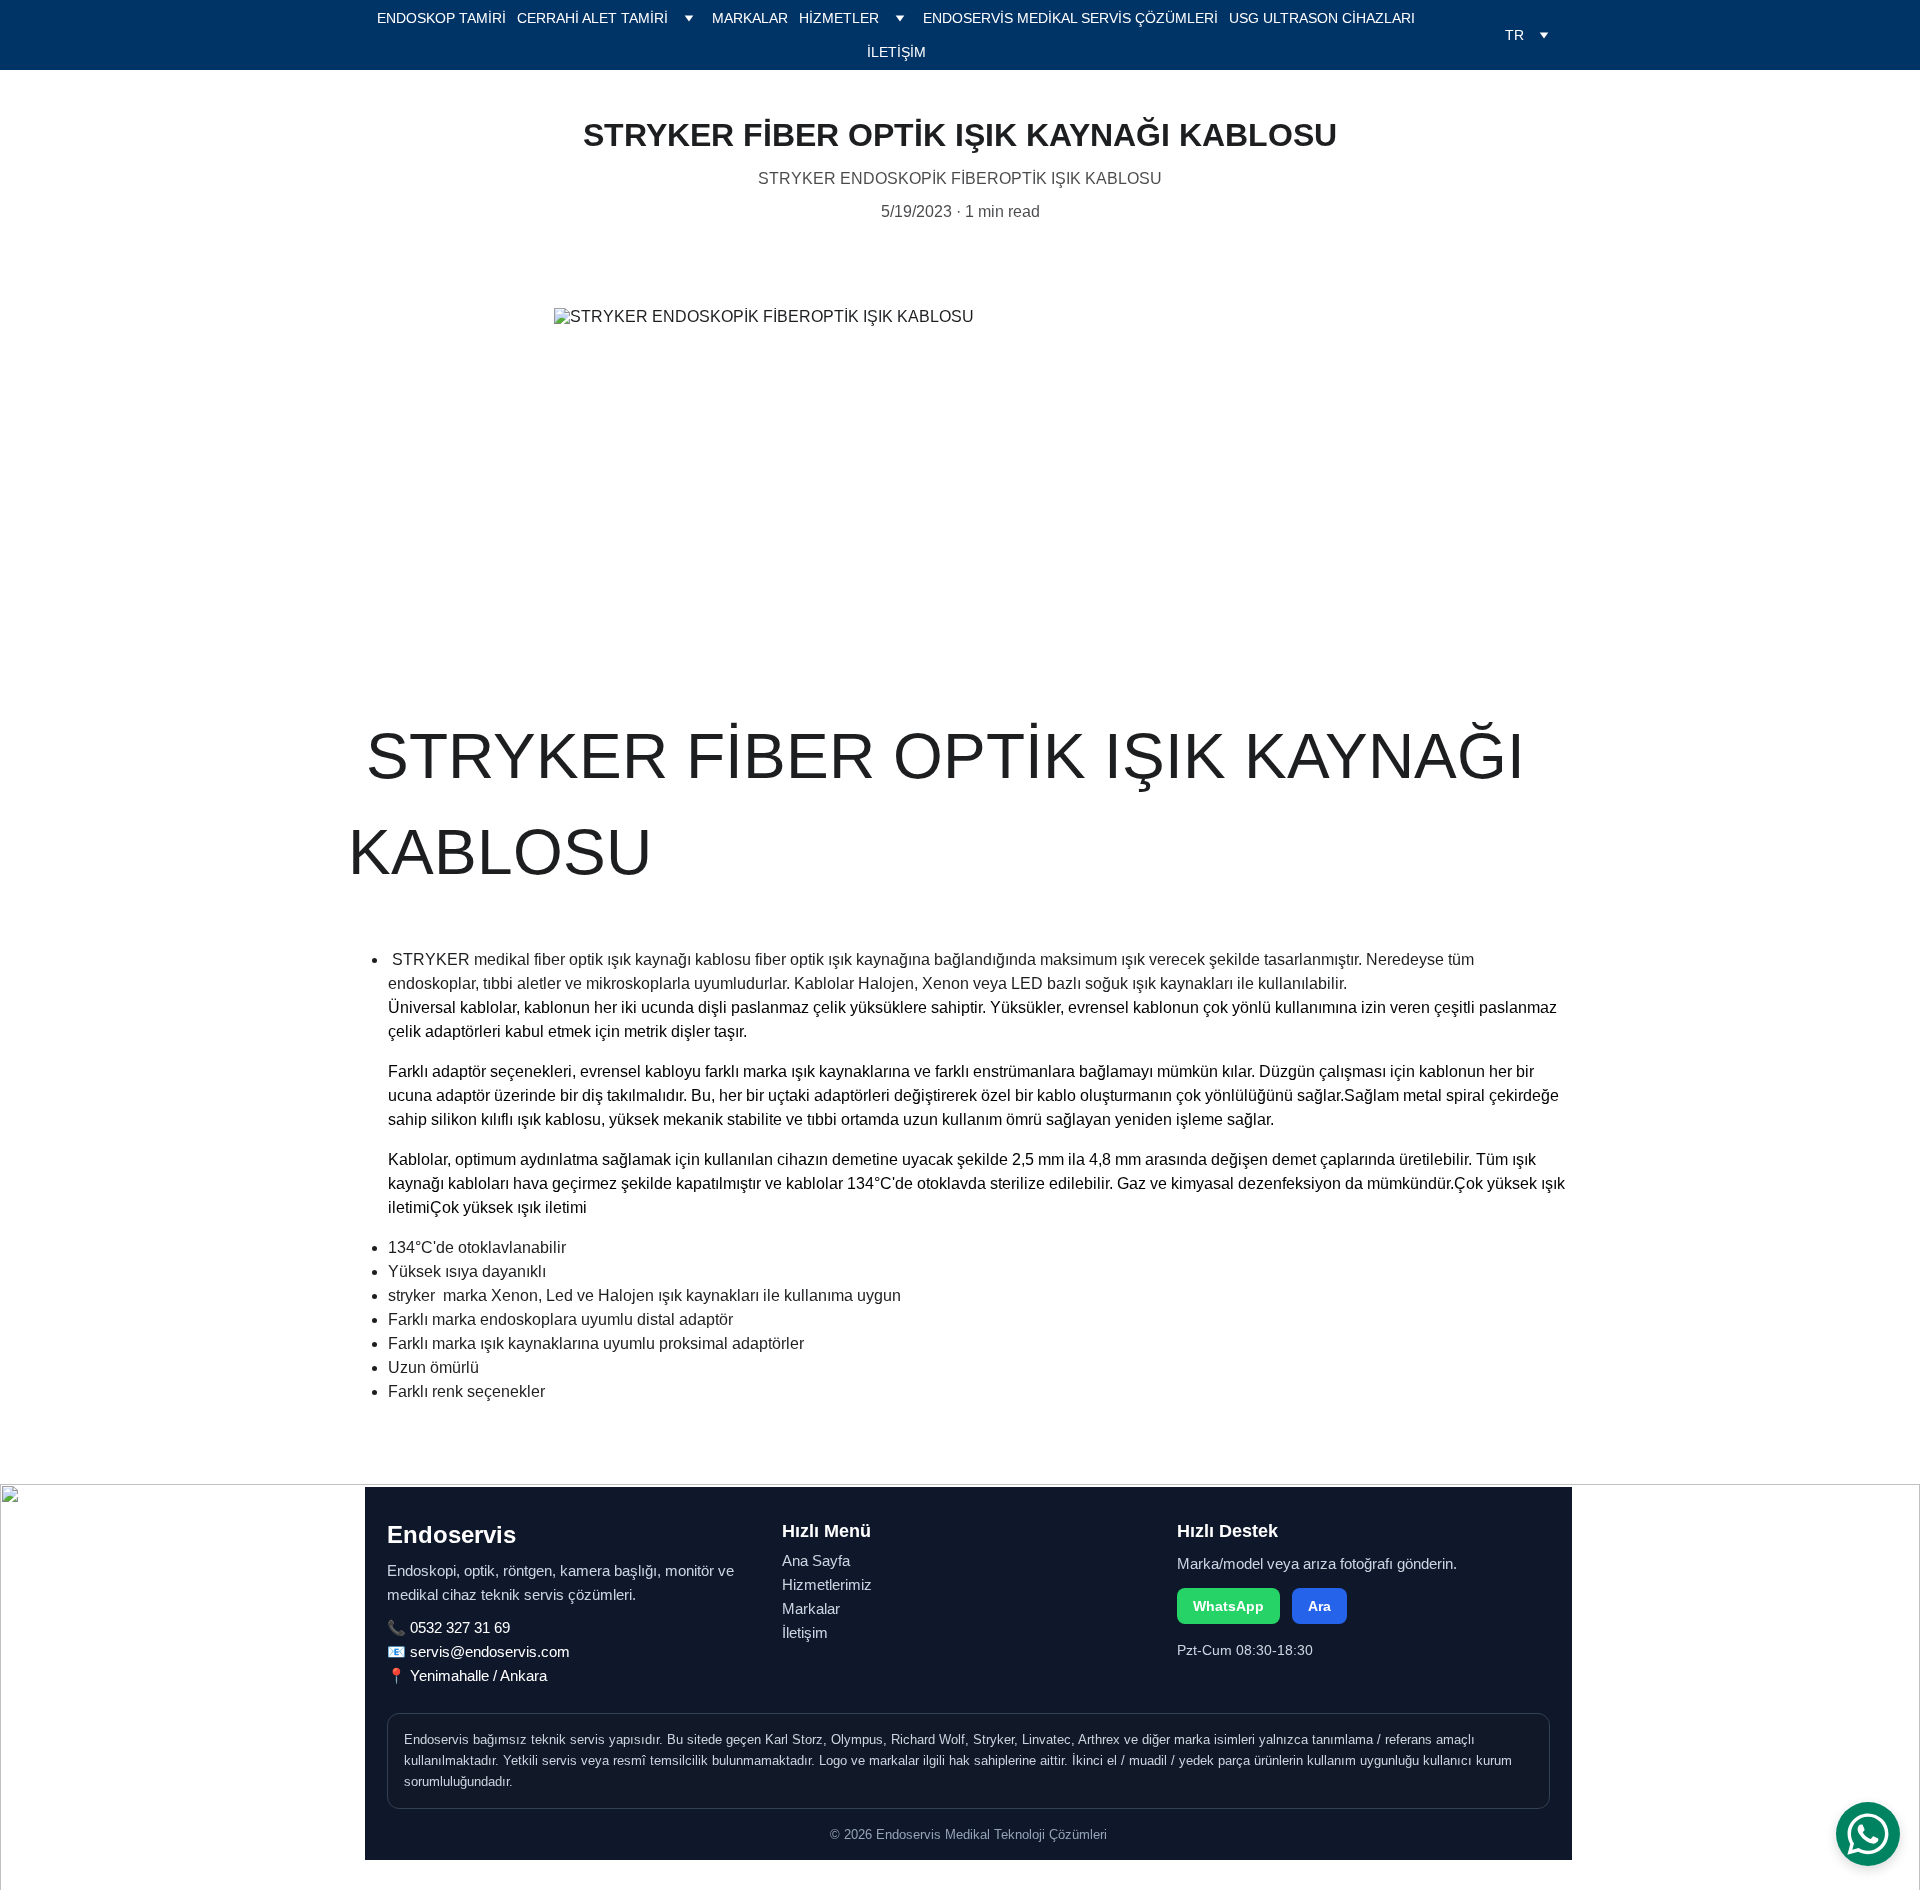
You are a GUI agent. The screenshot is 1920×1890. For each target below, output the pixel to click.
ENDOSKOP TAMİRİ (441, 18)
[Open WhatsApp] (1868, 1834)
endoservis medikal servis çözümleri (1070, 18)
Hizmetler (839, 18)
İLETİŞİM (896, 52)
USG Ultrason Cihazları (1322, 18)
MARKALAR (750, 18)
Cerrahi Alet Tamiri (592, 18)
